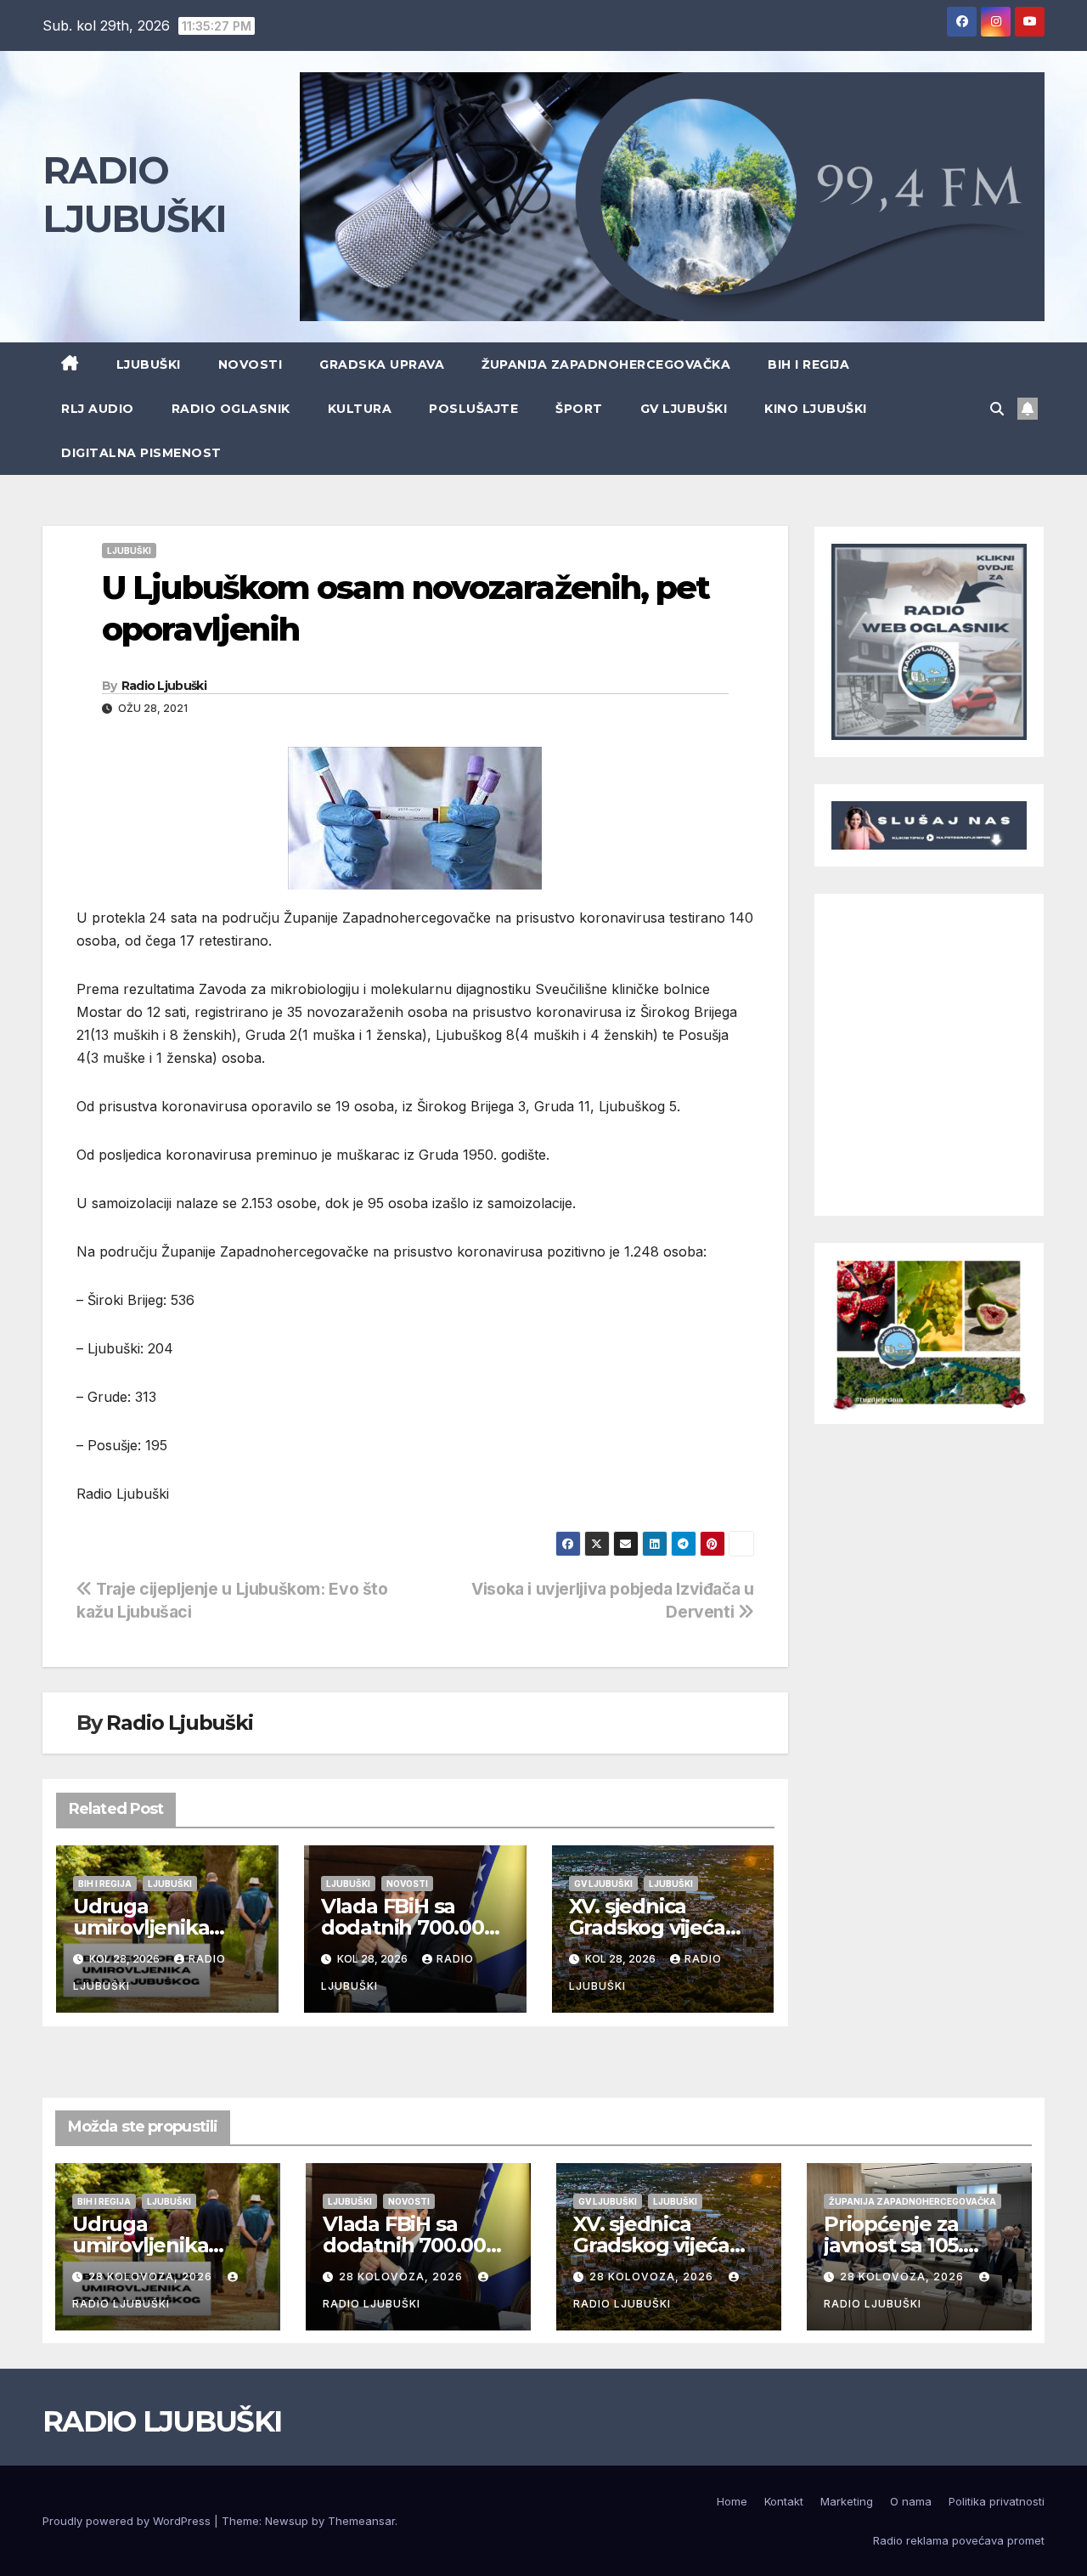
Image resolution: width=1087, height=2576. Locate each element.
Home (732, 2501)
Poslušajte (473, 409)
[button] (997, 409)
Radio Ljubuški (164, 686)
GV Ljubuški (684, 409)
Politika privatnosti (997, 2501)
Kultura (360, 409)
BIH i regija (808, 364)
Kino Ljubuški (816, 409)
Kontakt (784, 2501)
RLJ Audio (98, 409)
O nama (911, 2501)
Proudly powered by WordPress (128, 2521)
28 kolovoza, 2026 (152, 2277)
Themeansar (361, 2521)
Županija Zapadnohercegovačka (606, 364)
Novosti (251, 364)
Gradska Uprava (382, 364)
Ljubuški (149, 364)
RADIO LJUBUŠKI (162, 2421)
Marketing (847, 2501)
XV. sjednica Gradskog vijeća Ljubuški (647, 1927)
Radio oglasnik (231, 409)
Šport (579, 409)
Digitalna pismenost (141, 453)
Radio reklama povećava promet (959, 2540)
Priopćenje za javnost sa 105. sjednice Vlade (896, 2245)
